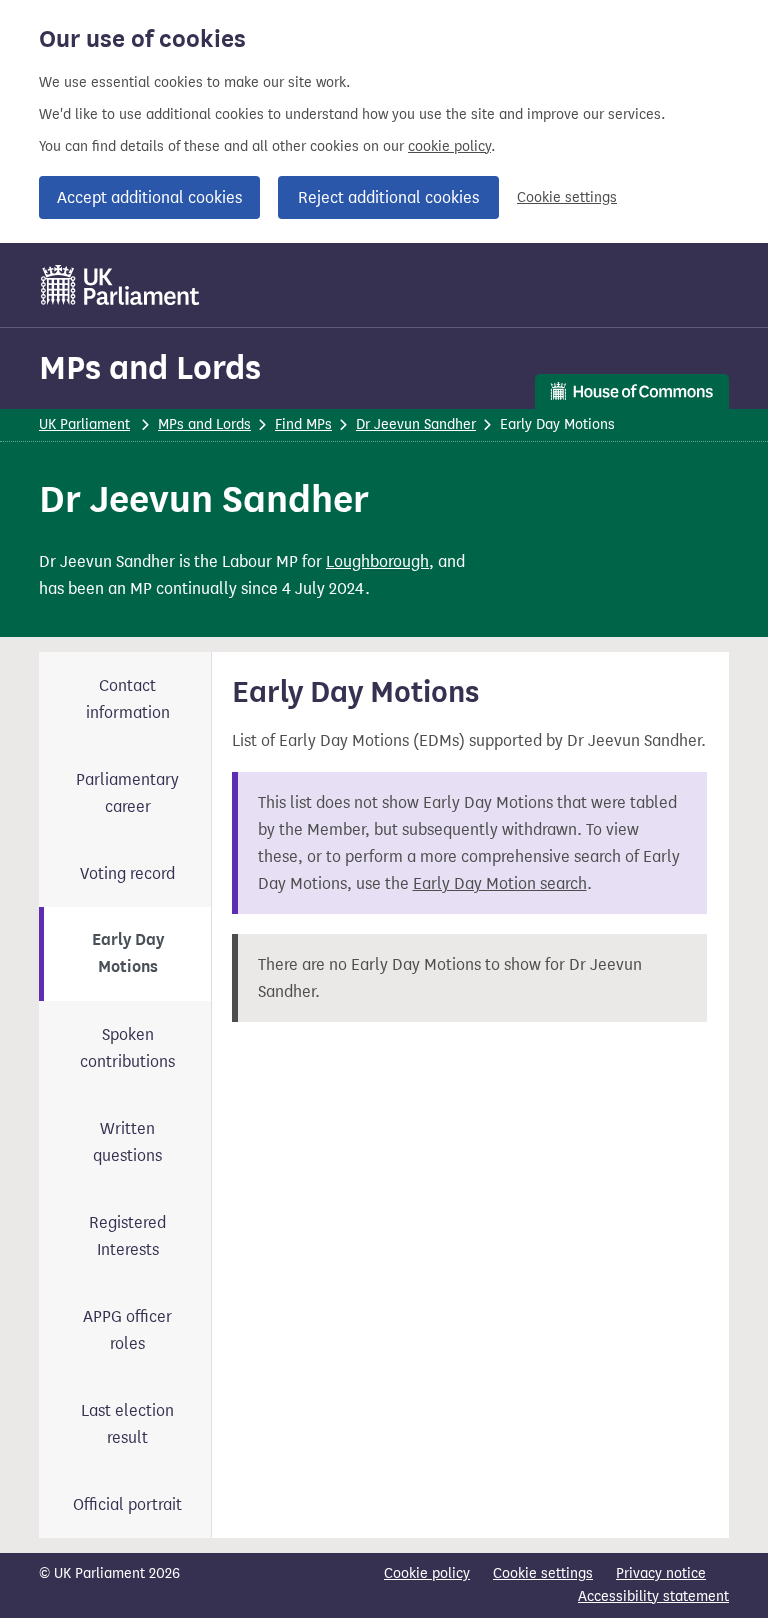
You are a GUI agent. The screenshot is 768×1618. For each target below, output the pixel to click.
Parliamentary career (127, 793)
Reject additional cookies (388, 197)
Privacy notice (661, 1573)
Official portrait (127, 1504)
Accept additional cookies (149, 197)
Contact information (128, 699)
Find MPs (303, 424)
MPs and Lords (150, 367)
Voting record (127, 873)
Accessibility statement (653, 1596)
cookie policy (449, 146)
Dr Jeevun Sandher (416, 424)
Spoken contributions (127, 1048)
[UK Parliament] (120, 285)
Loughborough (377, 561)
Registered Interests (127, 1236)
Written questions (127, 1142)
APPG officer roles (127, 1330)
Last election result (127, 1424)
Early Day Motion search (500, 883)
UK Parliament (84, 424)
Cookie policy (427, 1573)
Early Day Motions (128, 953)
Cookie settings (567, 197)
